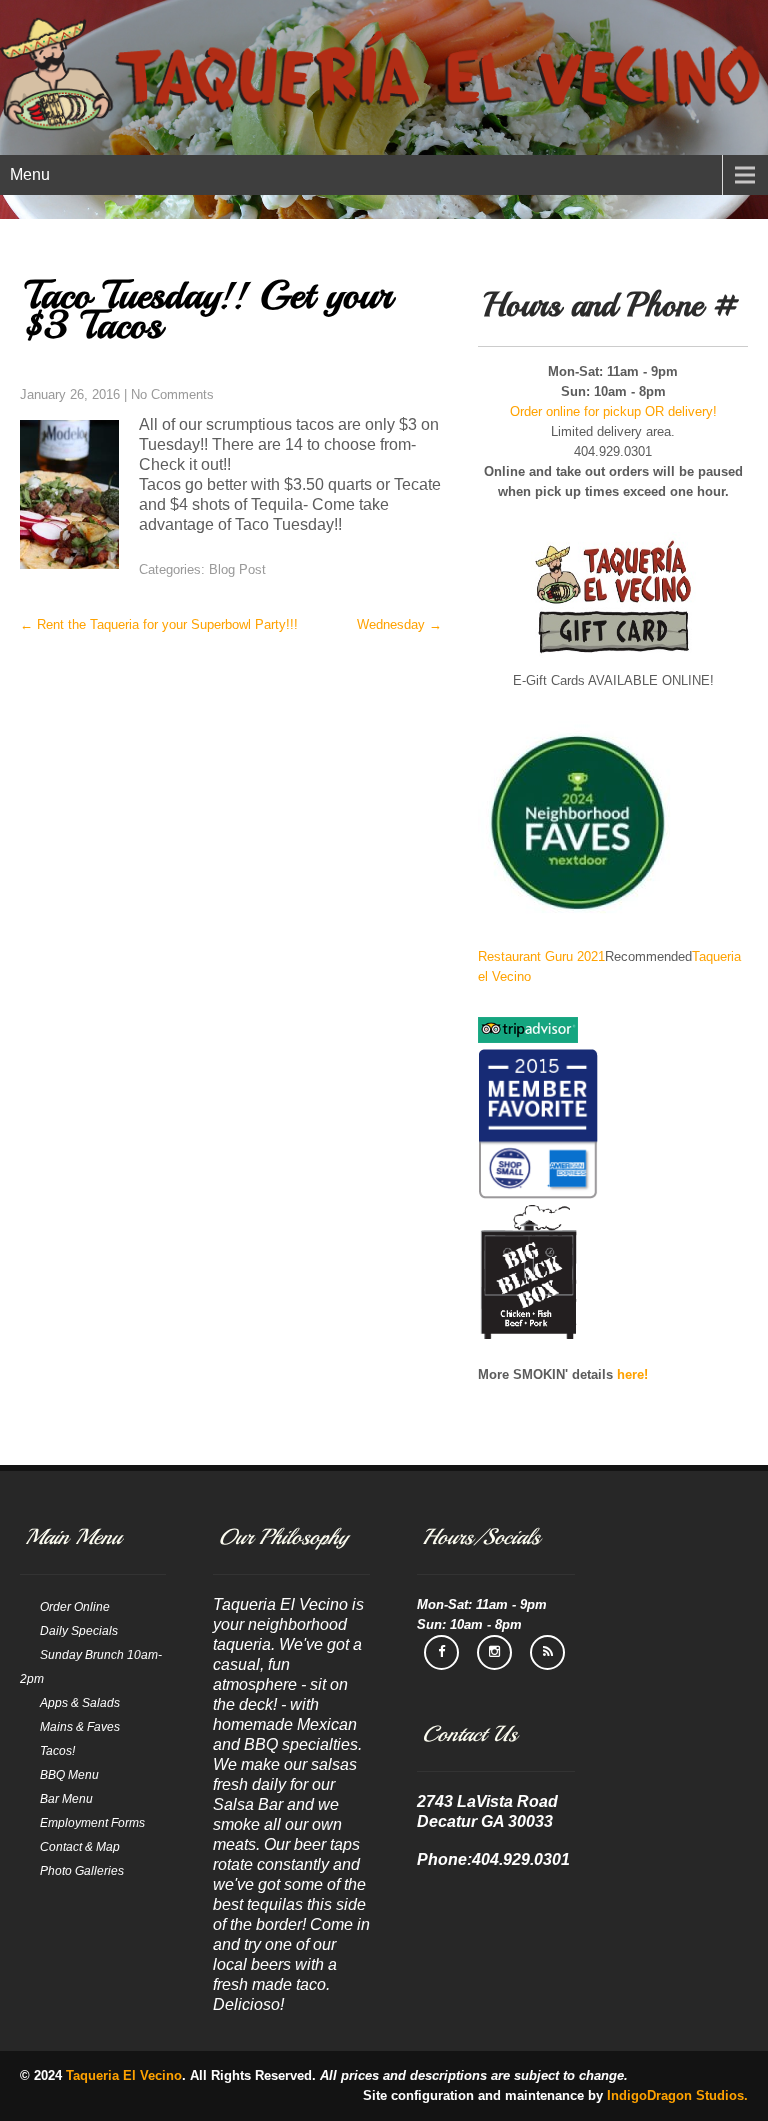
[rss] (547, 1652)
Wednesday (399, 624)
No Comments (172, 394)
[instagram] (494, 1652)
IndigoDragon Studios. (677, 2095)
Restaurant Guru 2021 (541, 956)
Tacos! (57, 1751)
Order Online (75, 1607)
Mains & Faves (80, 1727)
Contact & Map (80, 1847)
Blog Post (237, 569)
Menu (30, 174)
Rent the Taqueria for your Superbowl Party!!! (159, 624)
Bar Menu (66, 1799)
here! (632, 1374)
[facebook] (441, 1652)
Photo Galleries (82, 1871)
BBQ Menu (69, 1775)
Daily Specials (79, 1631)
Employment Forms (92, 1823)
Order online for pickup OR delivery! (613, 411)
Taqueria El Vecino (124, 2075)
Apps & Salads (80, 1703)
